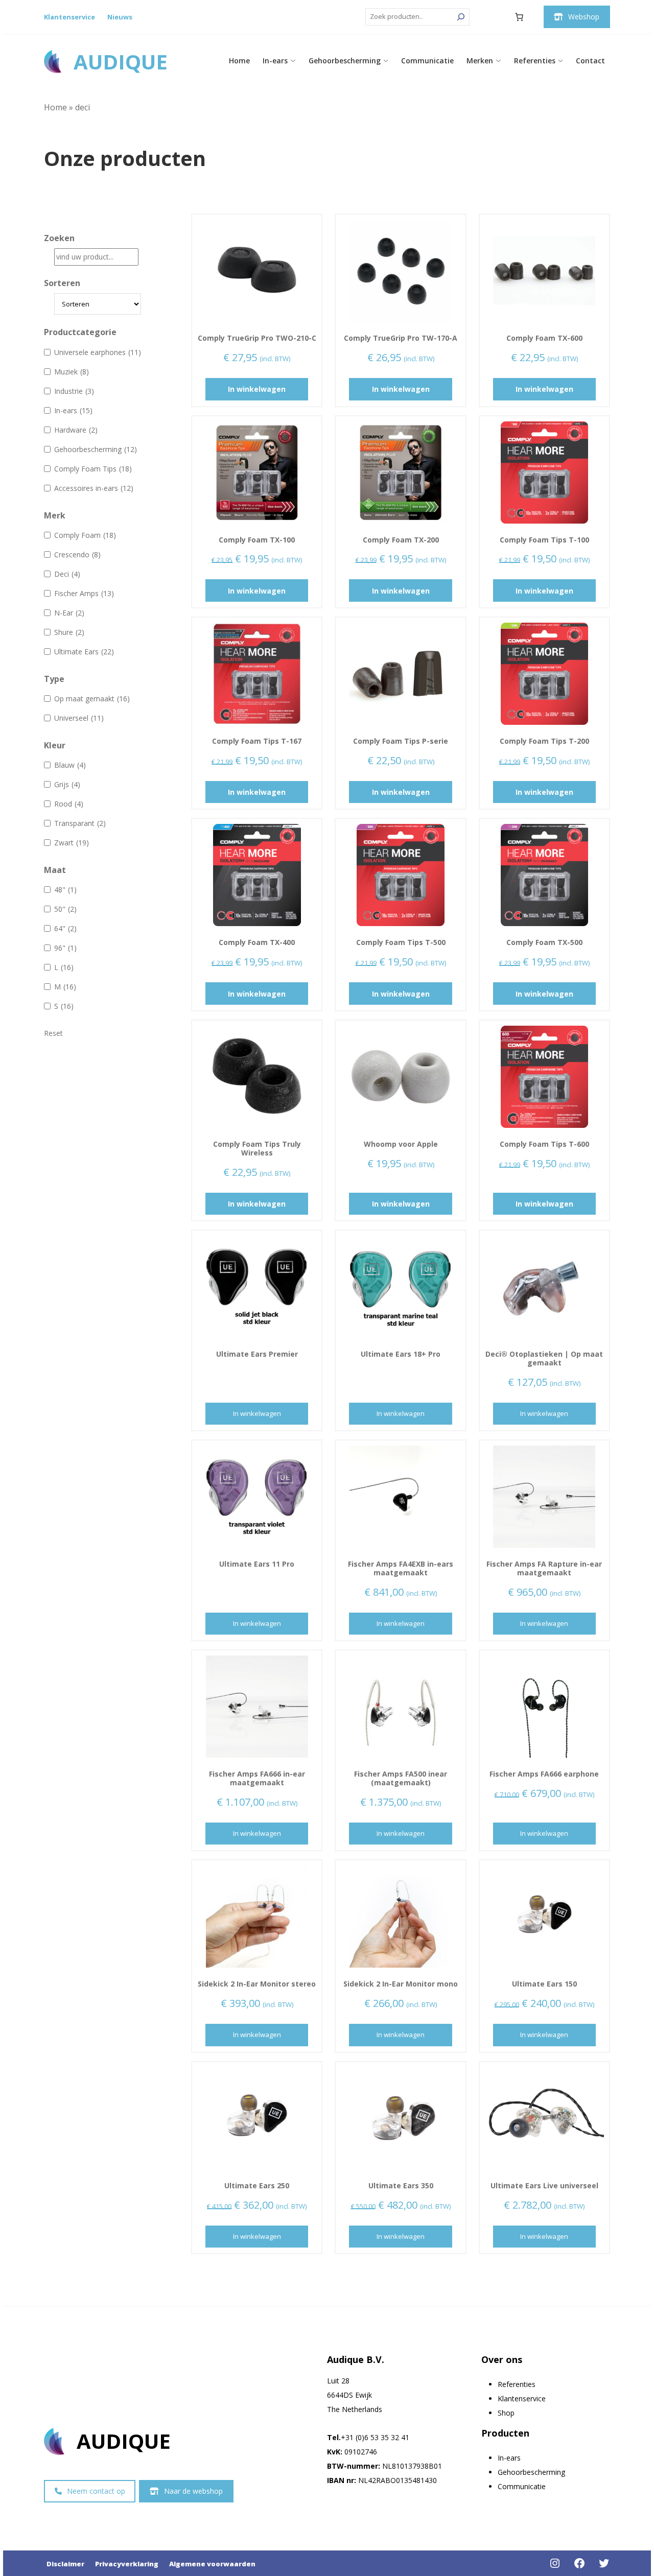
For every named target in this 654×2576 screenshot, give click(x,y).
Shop (506, 2413)
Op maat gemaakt (92, 699)
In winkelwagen (257, 389)
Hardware (76, 430)
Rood (69, 804)
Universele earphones (98, 352)
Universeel (79, 718)
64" (65, 928)
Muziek (72, 372)
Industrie (74, 391)
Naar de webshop (193, 2491)
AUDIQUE (121, 62)
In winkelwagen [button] (544, 1413)
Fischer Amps (84, 593)
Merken (480, 61)
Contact (590, 61)
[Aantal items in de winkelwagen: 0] (519, 17)
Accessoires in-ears (94, 488)
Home (239, 61)
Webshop (584, 17)
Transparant (80, 823)
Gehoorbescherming (345, 61)
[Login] (494, 17)
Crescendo (77, 554)
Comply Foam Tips (93, 469)
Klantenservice (69, 17)
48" (65, 890)
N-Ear (69, 613)
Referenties (535, 61)
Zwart (72, 843)
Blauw (70, 765)
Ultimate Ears (84, 652)
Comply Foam (85, 535)
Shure (69, 632)
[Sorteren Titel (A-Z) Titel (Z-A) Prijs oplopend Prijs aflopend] (92, 304)
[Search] (461, 17)
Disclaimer (65, 2564)
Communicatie (427, 61)
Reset (53, 1033)
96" (65, 948)
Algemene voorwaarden (212, 2564)
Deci (67, 574)
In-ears (275, 61)
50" (65, 909)
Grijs (67, 784)
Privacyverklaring (127, 2564)
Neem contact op (96, 2491)
